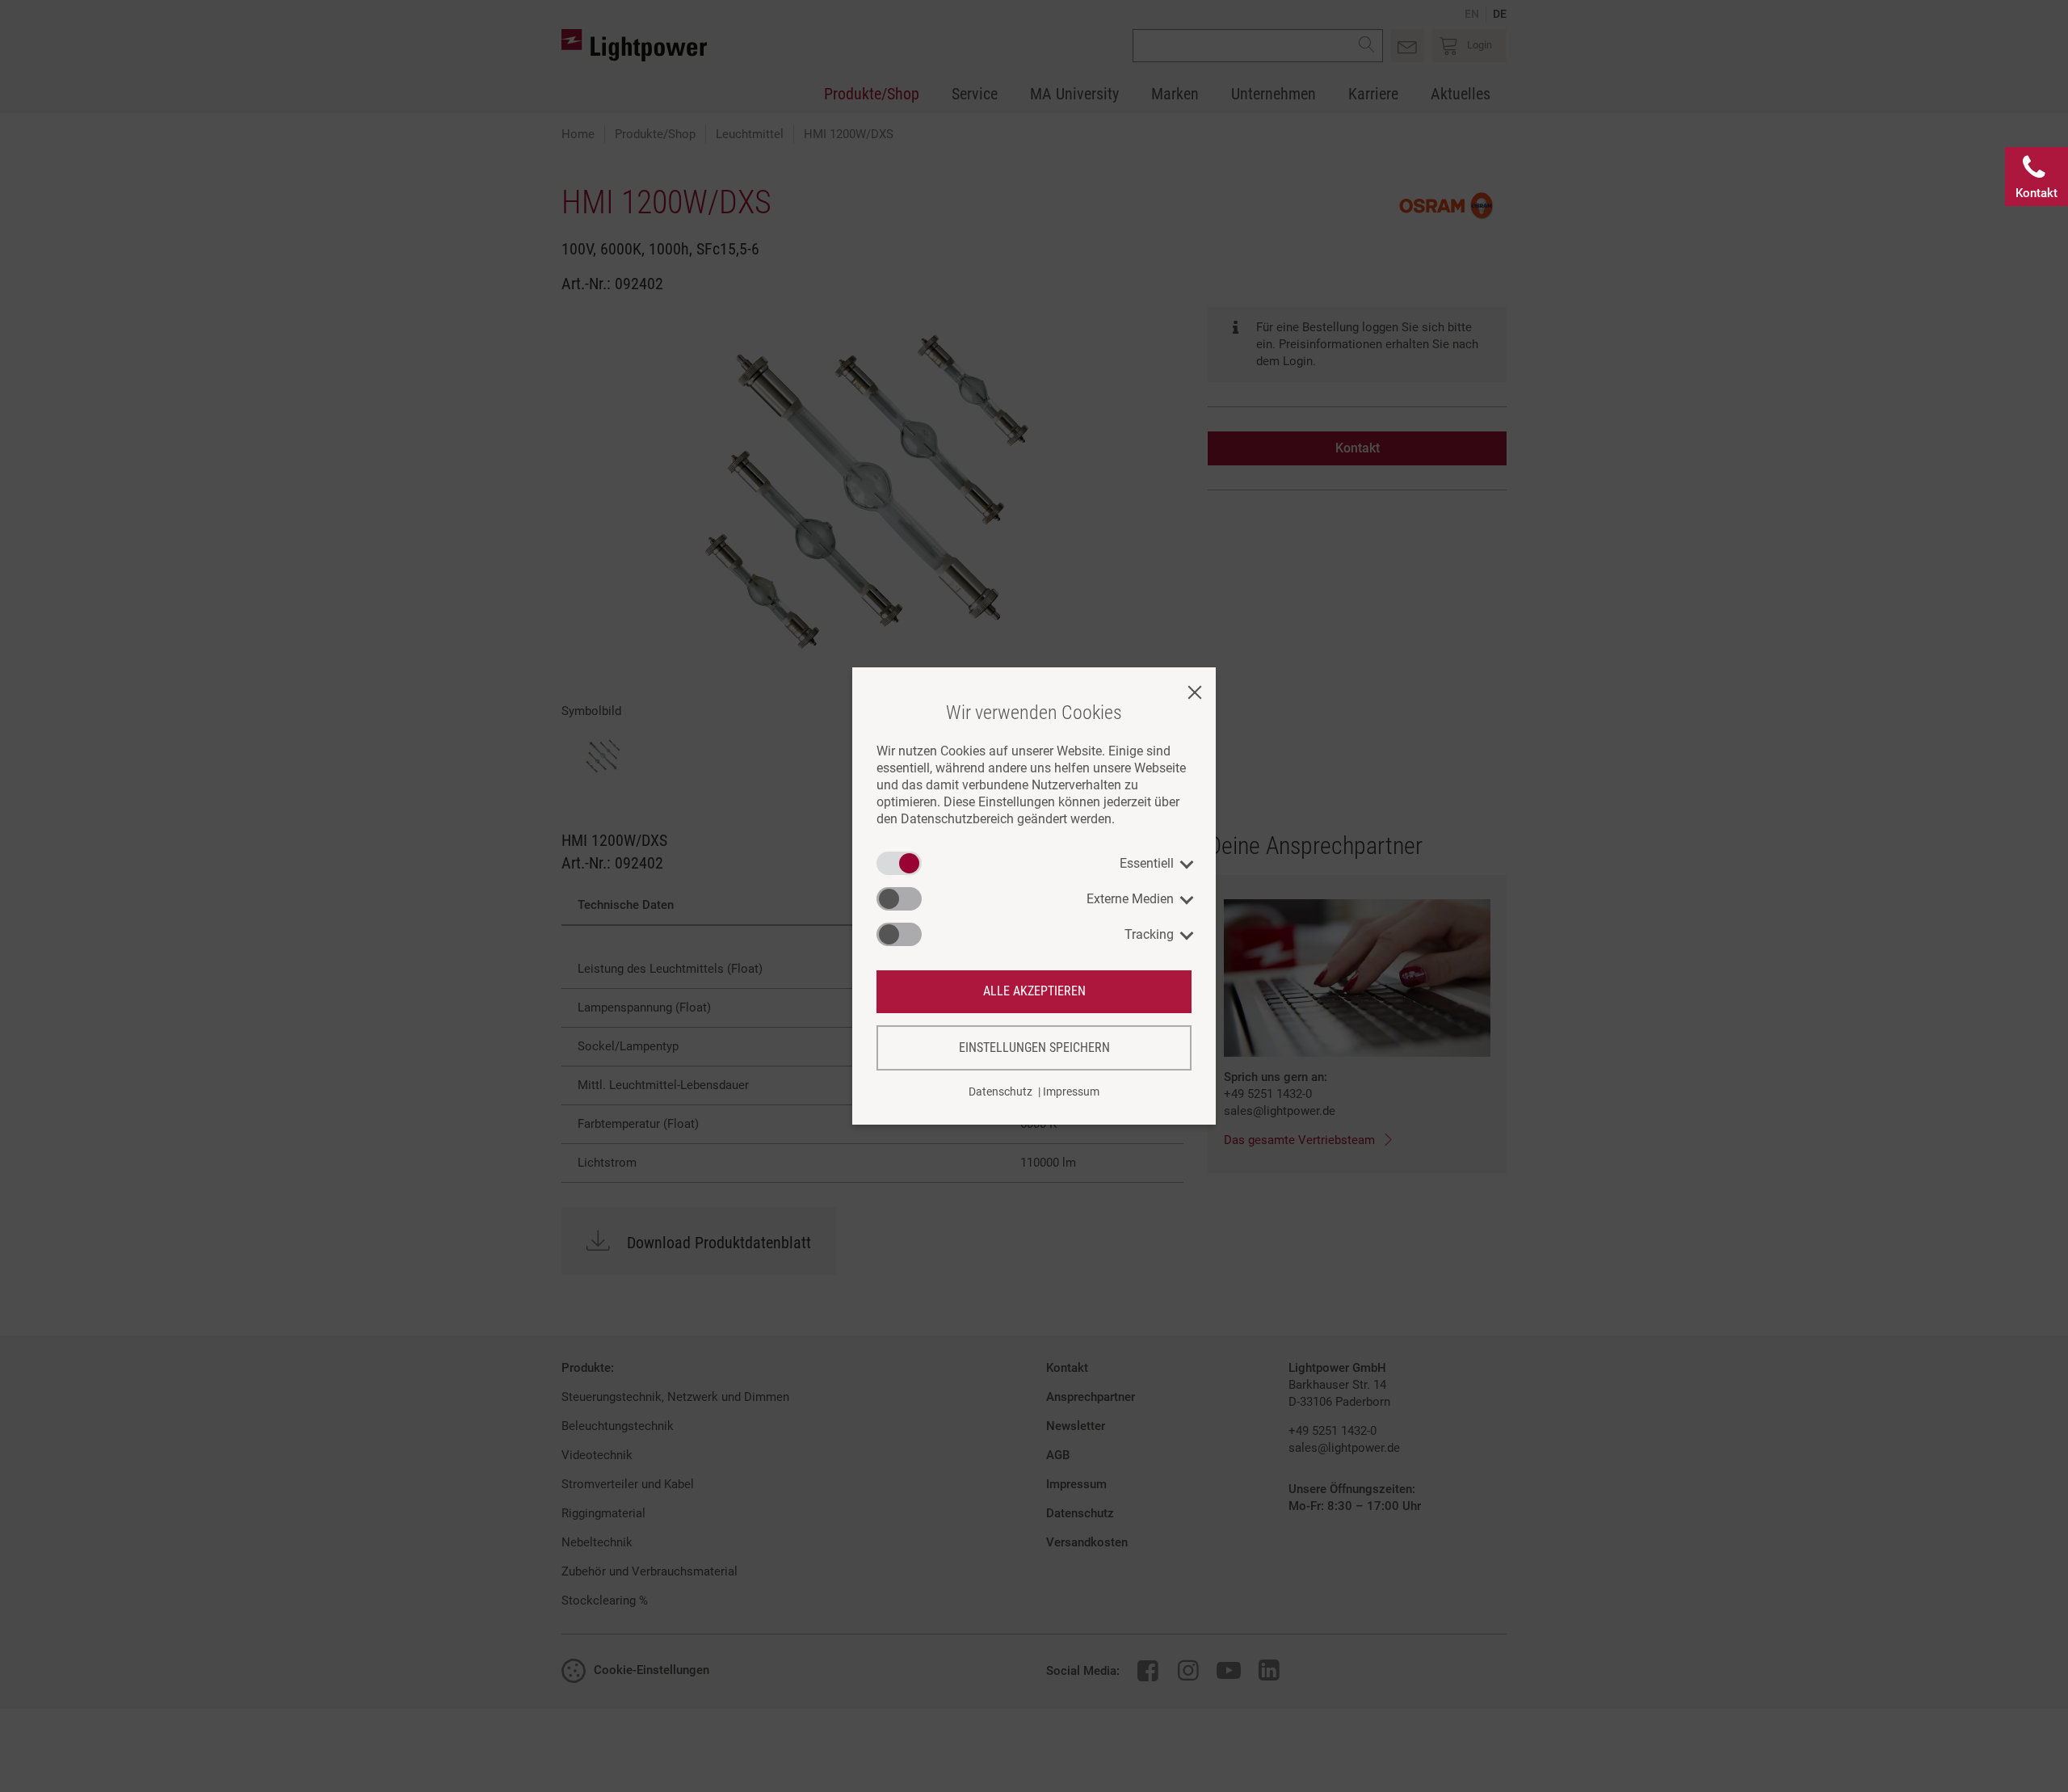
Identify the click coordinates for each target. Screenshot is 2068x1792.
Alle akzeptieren (1034, 991)
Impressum (1071, 1092)
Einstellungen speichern (1034, 1047)
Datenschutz (1000, 1092)
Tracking (1149, 934)
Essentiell (1147, 863)
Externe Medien (1130, 899)
